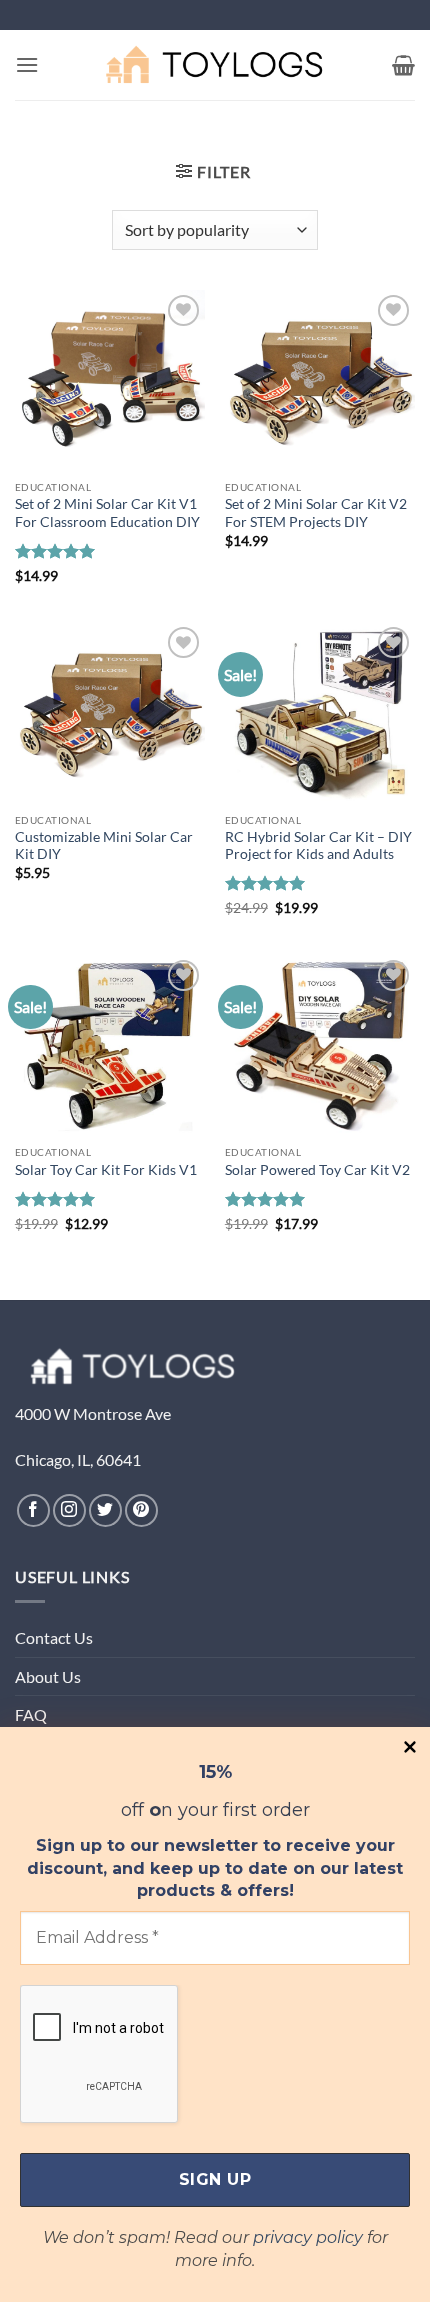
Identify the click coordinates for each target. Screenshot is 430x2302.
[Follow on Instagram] (69, 1510)
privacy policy (308, 2237)
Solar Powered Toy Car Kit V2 (317, 1170)
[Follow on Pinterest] (141, 1510)
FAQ (31, 1714)
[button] (27, 64)
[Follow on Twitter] (105, 1510)
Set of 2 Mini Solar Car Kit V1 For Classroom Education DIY (107, 513)
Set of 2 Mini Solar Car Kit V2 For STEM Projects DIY (316, 513)
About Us (48, 1676)
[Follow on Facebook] (33, 1510)
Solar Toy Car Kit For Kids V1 (106, 1170)
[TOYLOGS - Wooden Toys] (215, 64)
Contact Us (54, 1637)
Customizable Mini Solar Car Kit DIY (104, 846)
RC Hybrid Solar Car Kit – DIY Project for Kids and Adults (318, 846)
